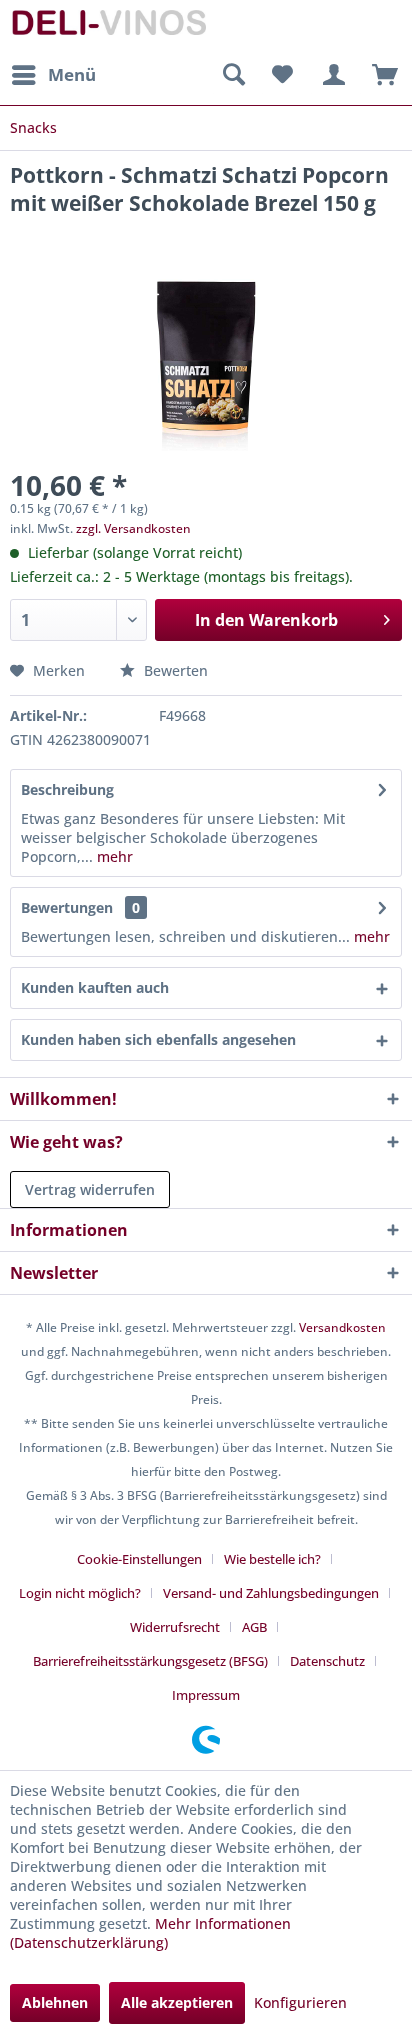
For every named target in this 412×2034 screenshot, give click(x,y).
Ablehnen (55, 2002)
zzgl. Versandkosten (133, 528)
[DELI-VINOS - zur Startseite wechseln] (108, 27)
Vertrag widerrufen (90, 1189)
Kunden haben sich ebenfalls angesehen (158, 1039)
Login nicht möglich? (80, 1593)
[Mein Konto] (331, 75)
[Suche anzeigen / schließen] (233, 75)
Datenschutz (327, 1661)
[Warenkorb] (380, 75)
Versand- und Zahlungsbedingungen (271, 1593)
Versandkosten (342, 1327)
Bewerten (174, 670)
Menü (72, 74)
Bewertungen (67, 907)
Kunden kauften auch (95, 987)
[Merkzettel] (282, 75)
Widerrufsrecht (175, 1627)
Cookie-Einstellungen (139, 1559)
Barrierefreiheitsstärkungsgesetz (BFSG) (150, 1661)
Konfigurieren (300, 2002)
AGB (254, 1627)
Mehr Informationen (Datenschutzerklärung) (150, 1933)
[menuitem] (53, 75)
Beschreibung (67, 789)
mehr (113, 856)
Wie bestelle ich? (272, 1559)
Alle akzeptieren (177, 2002)
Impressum (206, 1695)
